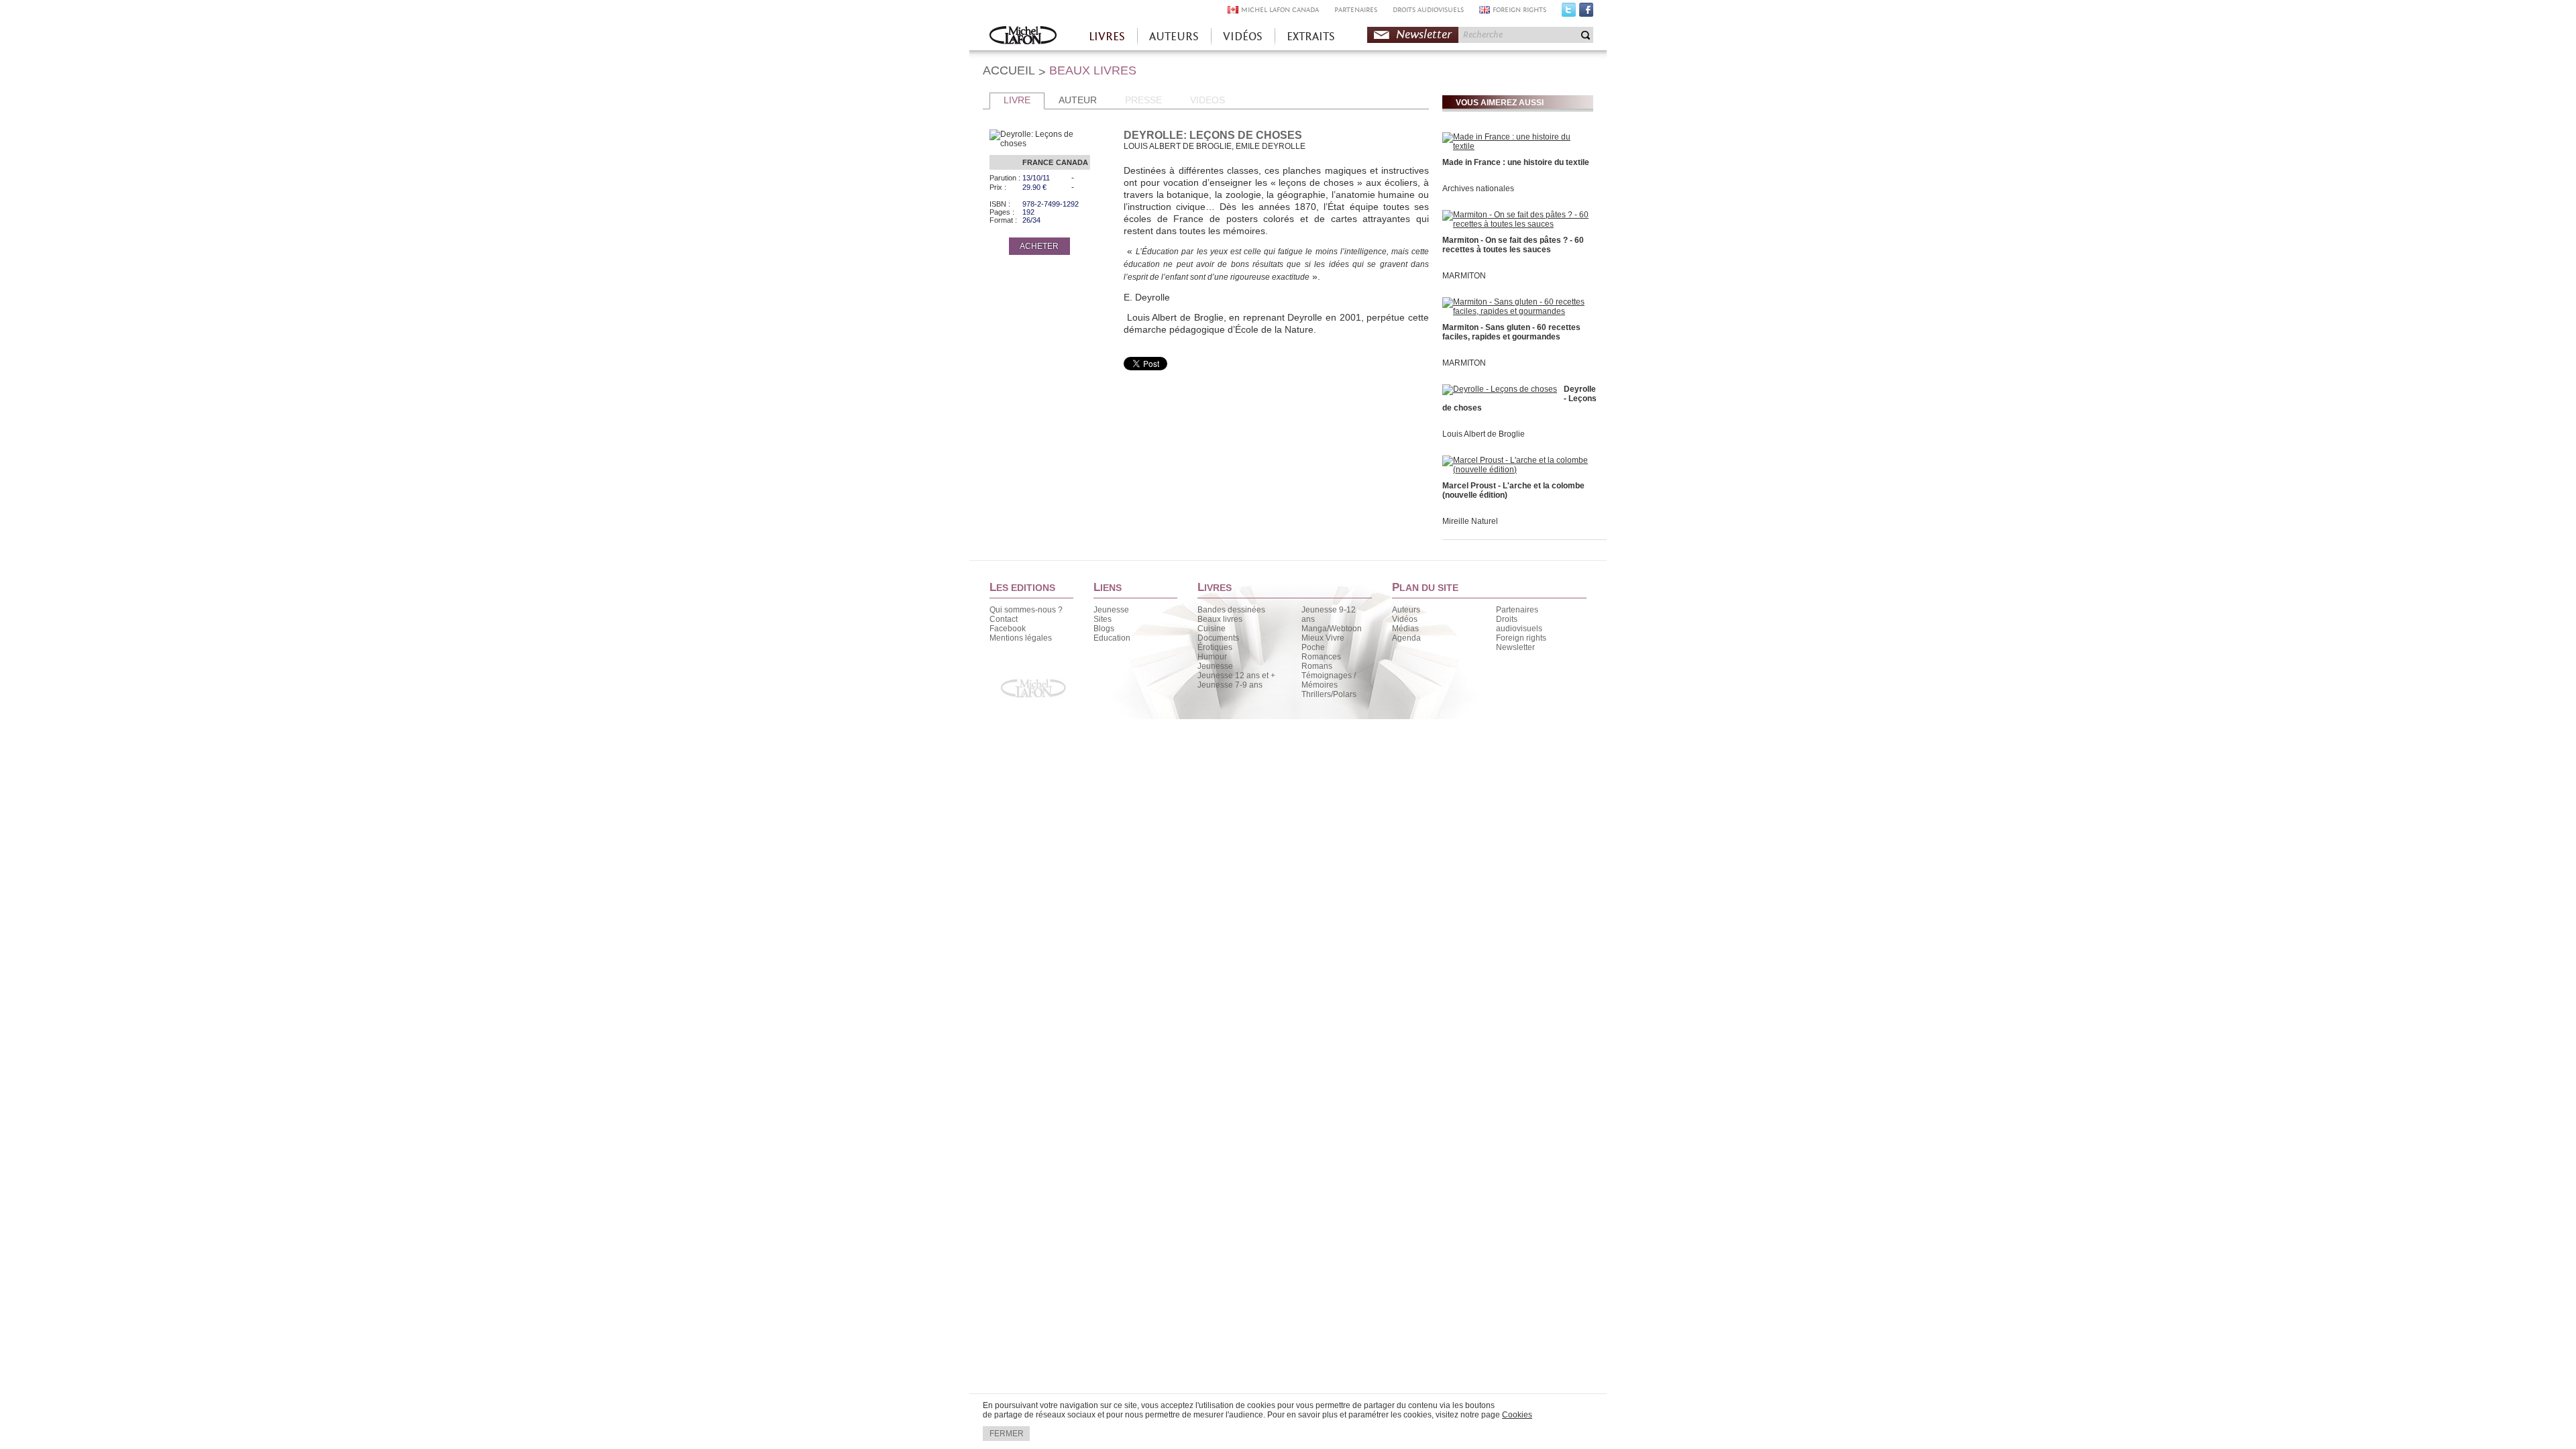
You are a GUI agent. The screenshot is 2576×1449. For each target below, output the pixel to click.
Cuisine (1212, 629)
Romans (1317, 666)
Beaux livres (1220, 619)
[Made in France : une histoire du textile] (1516, 146)
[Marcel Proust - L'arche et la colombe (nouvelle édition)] (1516, 470)
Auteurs (1406, 610)
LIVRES (1107, 37)
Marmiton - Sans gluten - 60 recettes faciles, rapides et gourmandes (1511, 332)
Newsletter (1424, 35)
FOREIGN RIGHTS (1519, 10)
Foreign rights (1521, 638)
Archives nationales (1478, 189)
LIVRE (1017, 100)
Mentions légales (1021, 638)
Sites (1103, 619)
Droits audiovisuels (1519, 624)
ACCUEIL (1009, 70)
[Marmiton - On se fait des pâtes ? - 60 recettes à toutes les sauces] (1516, 224)
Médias (1405, 629)
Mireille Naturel (1470, 521)
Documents (1218, 638)
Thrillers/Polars (1329, 694)
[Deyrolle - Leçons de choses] (1500, 389)
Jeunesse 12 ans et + (1236, 676)
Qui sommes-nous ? (1026, 610)
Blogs (1104, 629)
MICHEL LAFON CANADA (1280, 10)
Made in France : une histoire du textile (1516, 162)
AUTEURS (1174, 37)
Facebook (1586, 13)
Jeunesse (1111, 610)
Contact (1004, 619)
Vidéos (1405, 619)
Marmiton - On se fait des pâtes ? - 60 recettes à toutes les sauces (1513, 245)
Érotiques (1215, 647)
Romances (1321, 657)
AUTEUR (1078, 100)
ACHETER (1039, 246)
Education (1112, 638)
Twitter (1569, 13)
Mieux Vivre (1323, 638)
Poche (1313, 647)
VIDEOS (1207, 100)
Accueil (1023, 37)
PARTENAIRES (1356, 10)
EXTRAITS (1311, 37)
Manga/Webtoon (1332, 629)
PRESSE (1143, 100)
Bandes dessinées (1231, 610)
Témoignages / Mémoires (1329, 680)
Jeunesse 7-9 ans (1230, 685)
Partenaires (1517, 610)
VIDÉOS (1243, 37)
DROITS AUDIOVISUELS (1428, 10)
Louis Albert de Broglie (1484, 434)
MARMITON (1464, 276)
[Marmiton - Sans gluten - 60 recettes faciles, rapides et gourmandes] (1516, 311)
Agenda (1406, 638)
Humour (1212, 657)
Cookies (1517, 1415)
